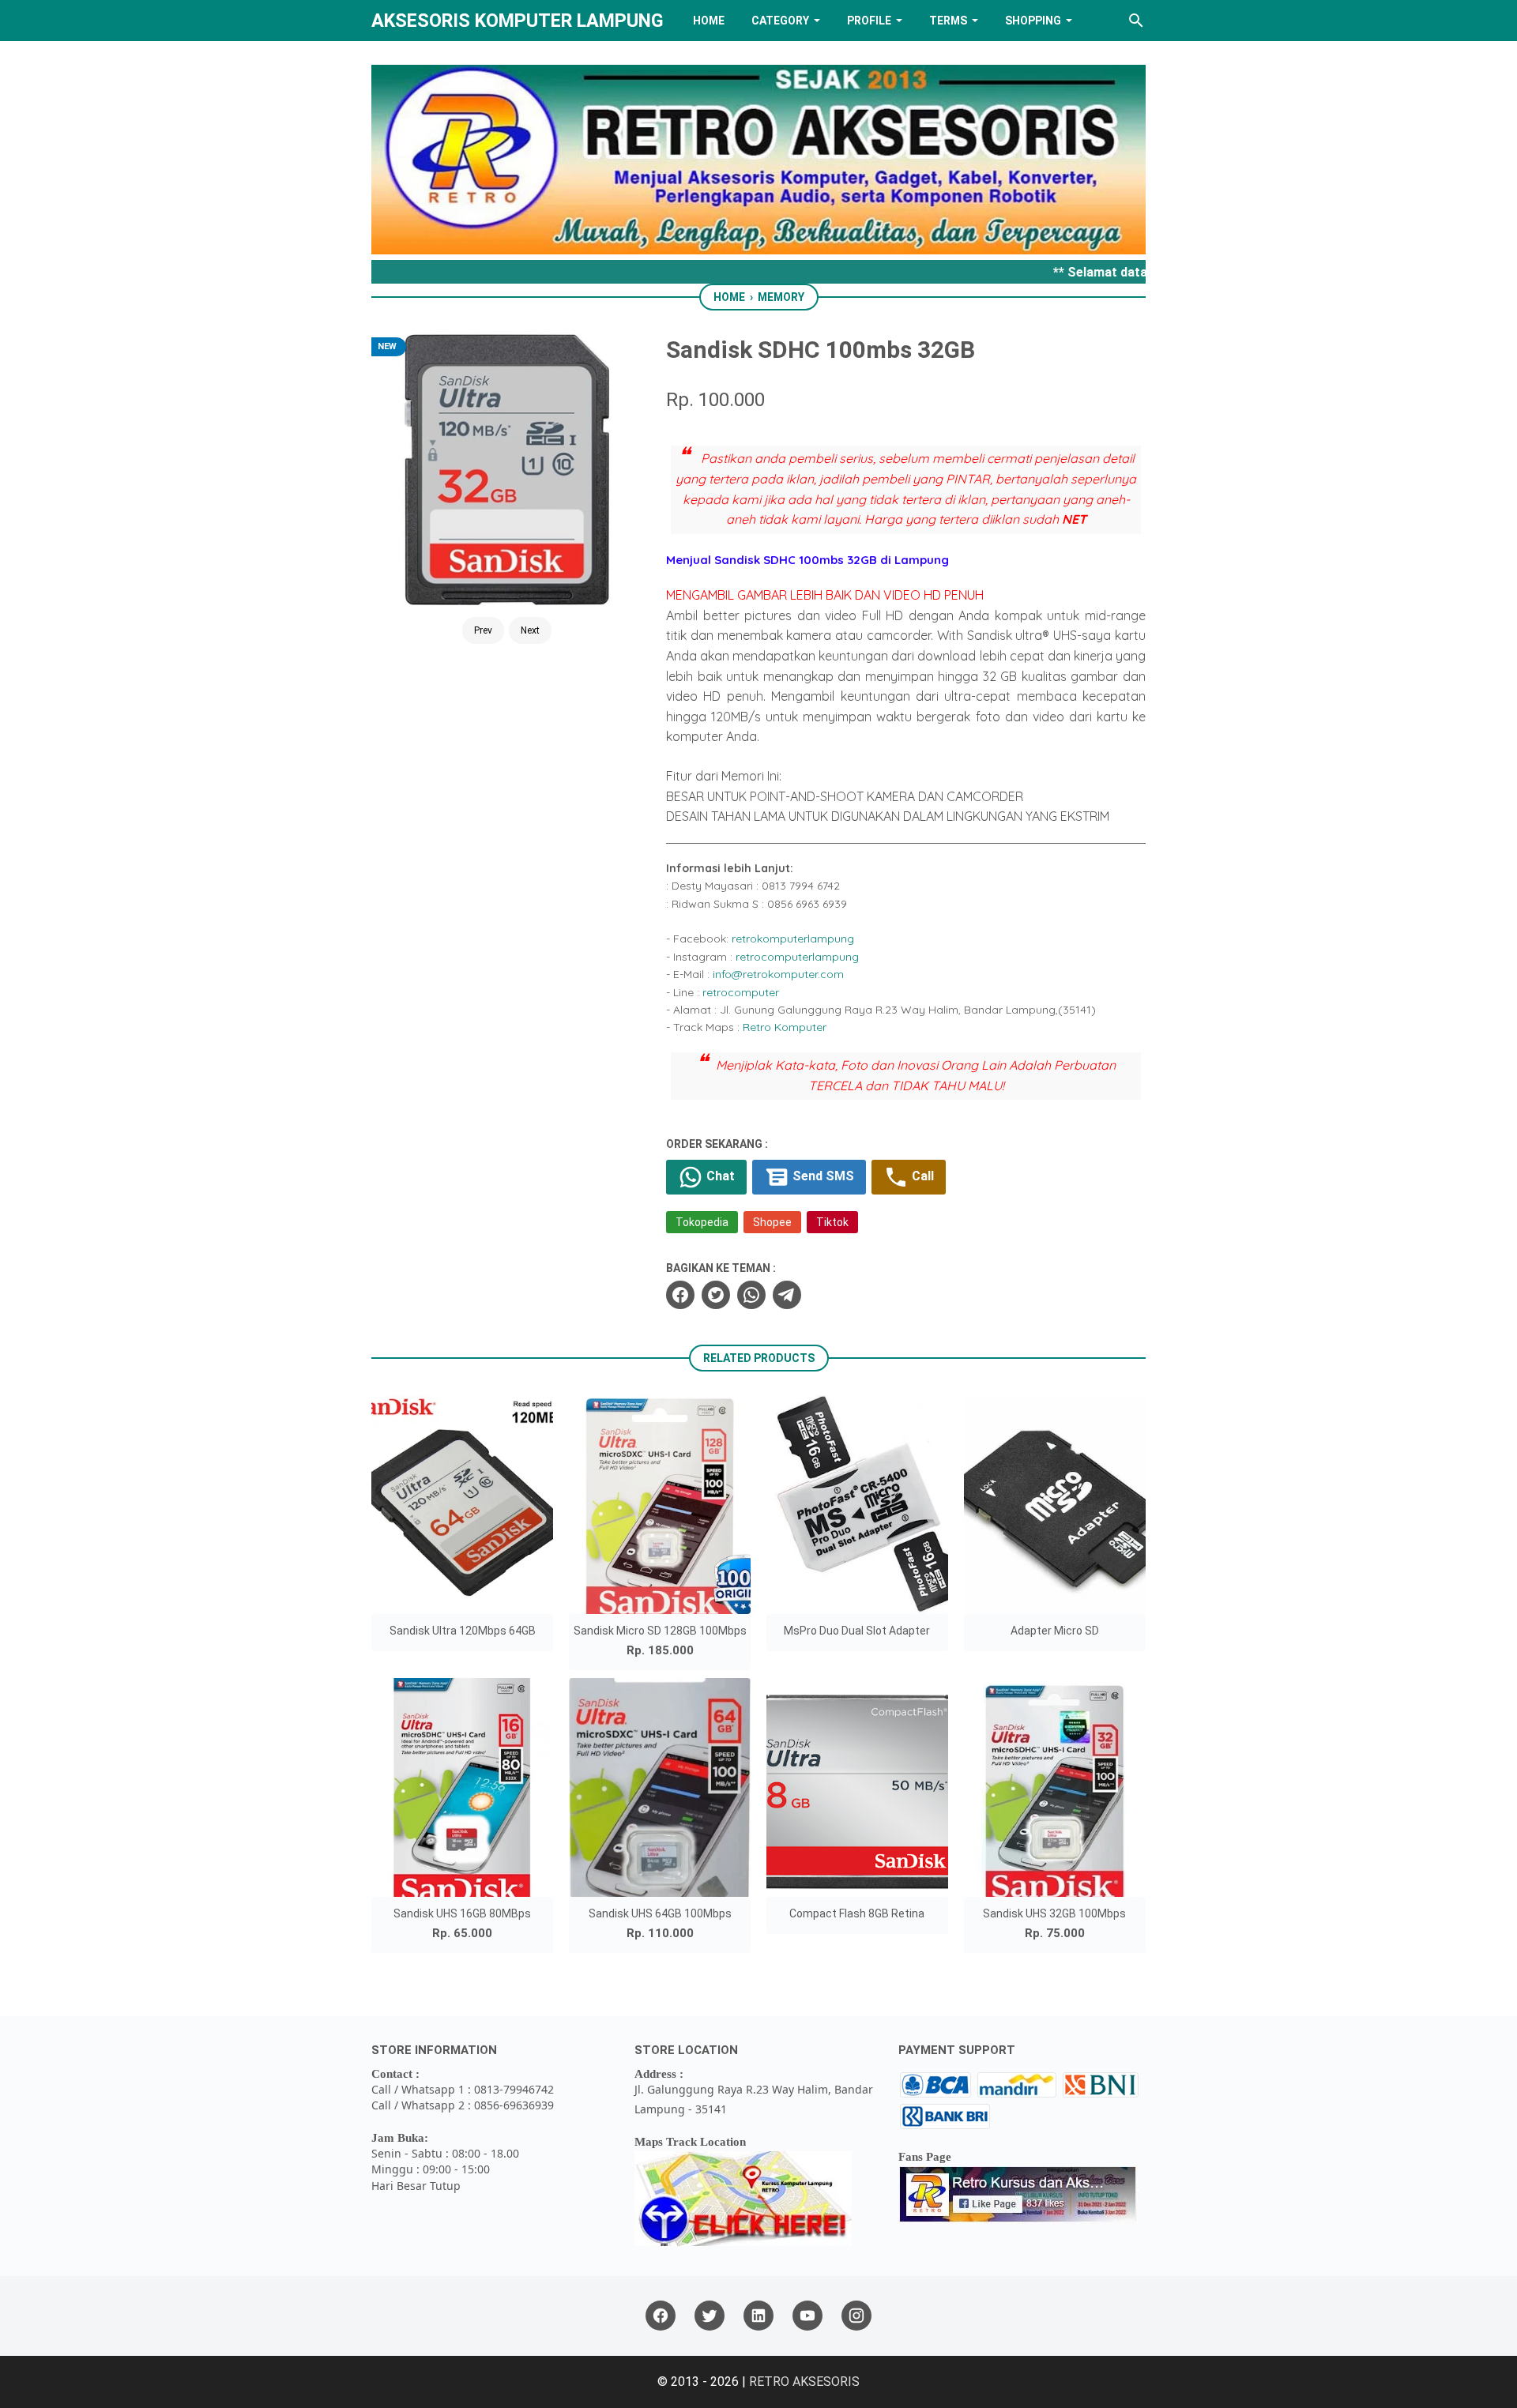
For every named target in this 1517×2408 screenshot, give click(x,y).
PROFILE (869, 21)
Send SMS (822, 1176)
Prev (483, 630)
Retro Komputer (785, 1027)
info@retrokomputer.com (778, 974)
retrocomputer (741, 992)
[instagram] (856, 2316)
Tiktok (832, 1222)
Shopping (1033, 21)
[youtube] (807, 2316)
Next (530, 630)
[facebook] (680, 1295)
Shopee (772, 1222)
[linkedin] (758, 2316)
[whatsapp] (751, 1295)
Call (921, 1176)
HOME (709, 21)
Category (780, 21)
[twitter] (716, 1295)
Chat (719, 1176)
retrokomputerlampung (793, 939)
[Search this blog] (1136, 21)
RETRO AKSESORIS (804, 2382)
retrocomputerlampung (797, 957)
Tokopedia (702, 1222)
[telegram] (787, 1295)
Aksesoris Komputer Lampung (518, 21)
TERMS (948, 21)
